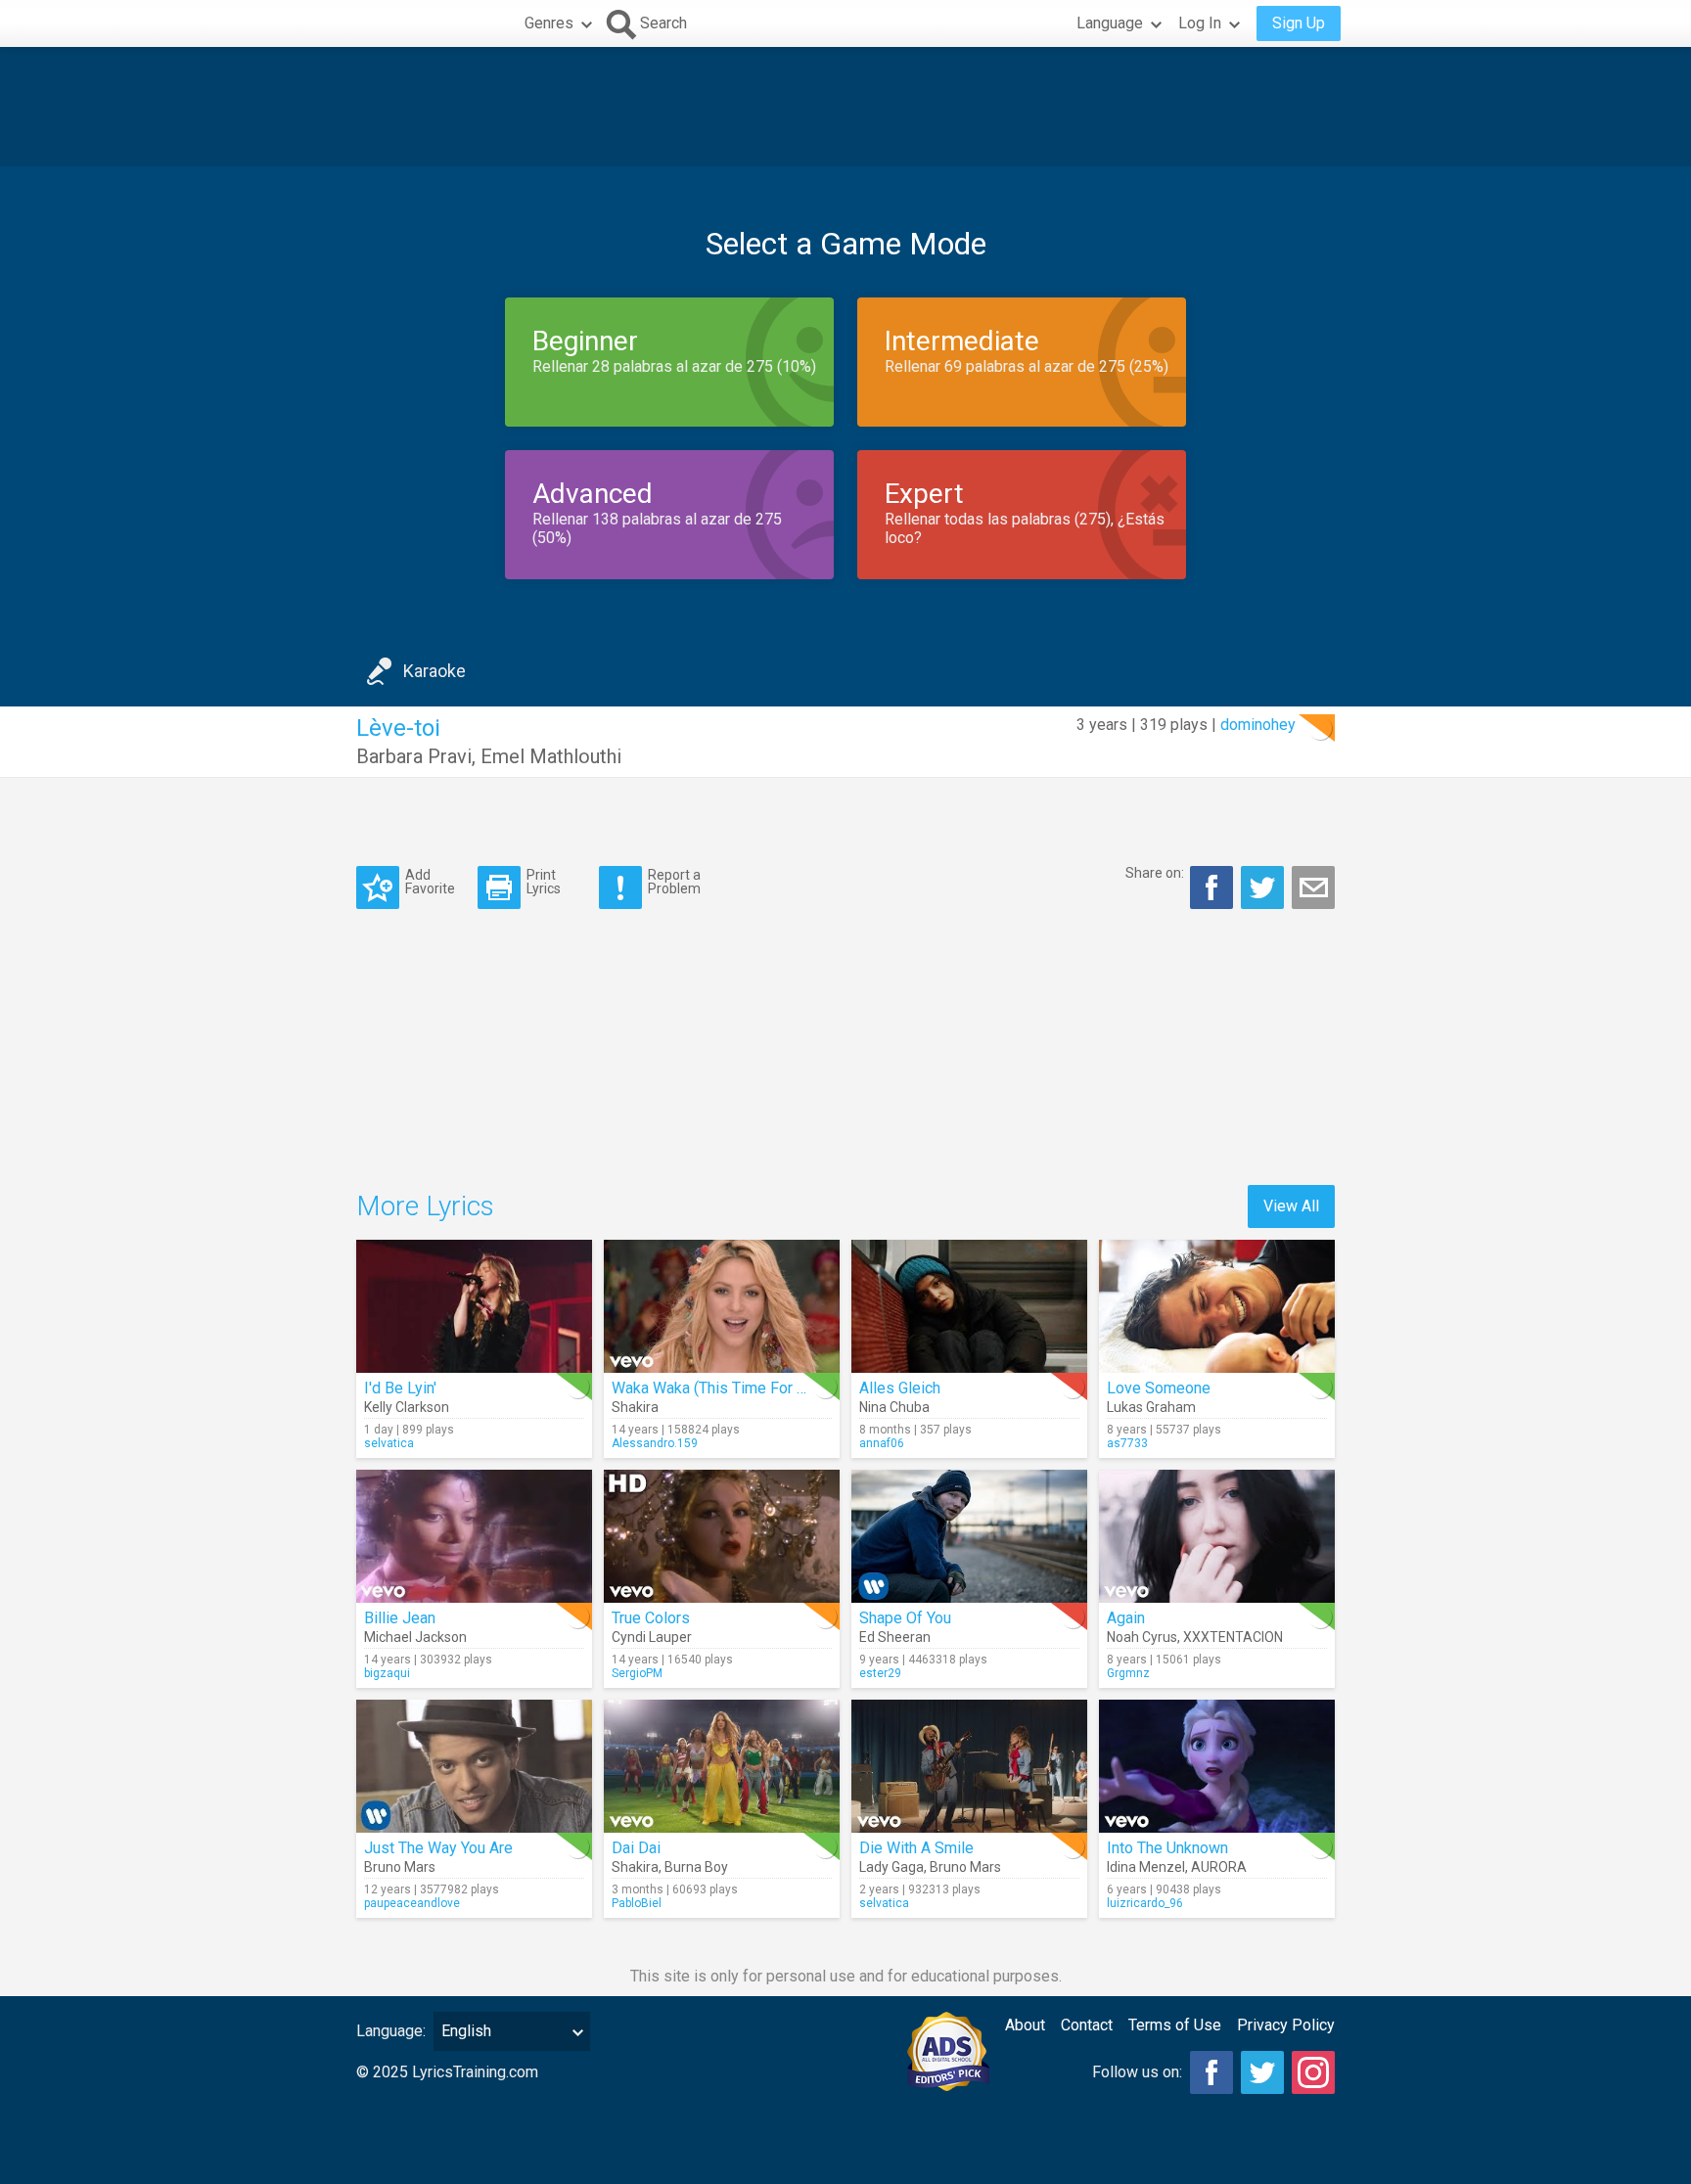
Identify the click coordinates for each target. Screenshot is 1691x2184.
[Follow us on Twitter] (1262, 2072)
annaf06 (882, 1443)
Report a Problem (674, 881)
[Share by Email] (1313, 887)
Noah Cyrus (1142, 1637)
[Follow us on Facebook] (1211, 2072)
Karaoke (434, 671)
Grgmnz (1128, 1673)
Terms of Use (1175, 2025)
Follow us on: (1137, 2072)
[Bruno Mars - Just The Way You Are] (474, 1766)
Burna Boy (696, 1867)
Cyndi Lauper (652, 1637)
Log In (1200, 23)
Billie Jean (400, 1618)
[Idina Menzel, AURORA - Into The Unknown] (1217, 1766)
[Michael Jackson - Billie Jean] (474, 1536)
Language (1110, 23)
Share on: (1155, 873)
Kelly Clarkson (407, 1407)
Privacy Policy (1286, 2025)
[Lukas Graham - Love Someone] (1217, 1306)
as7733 (1127, 1443)
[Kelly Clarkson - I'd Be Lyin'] (474, 1306)
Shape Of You (905, 1618)
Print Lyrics (544, 881)
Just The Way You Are (438, 1848)
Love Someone (1159, 1388)
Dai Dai (636, 1848)
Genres (549, 23)
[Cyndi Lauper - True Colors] (722, 1536)
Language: (391, 2031)
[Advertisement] (845, 107)
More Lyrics (425, 1206)
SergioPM (637, 1673)
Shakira (635, 1407)
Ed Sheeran (895, 1637)
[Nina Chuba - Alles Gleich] (969, 1306)
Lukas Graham (1151, 1407)
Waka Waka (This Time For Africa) (727, 1388)
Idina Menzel (1146, 1867)
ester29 (880, 1673)
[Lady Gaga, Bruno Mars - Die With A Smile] (969, 1766)
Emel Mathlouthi (551, 756)
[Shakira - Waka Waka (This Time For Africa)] (722, 1306)
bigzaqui (387, 1673)
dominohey (1258, 725)
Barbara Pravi (414, 756)
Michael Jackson (415, 1637)
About (1025, 2025)
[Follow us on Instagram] (1313, 2072)
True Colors (651, 1618)
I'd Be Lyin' (400, 1388)
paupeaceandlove (412, 1903)
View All (1291, 1206)
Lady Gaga (891, 1867)
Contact (1087, 2025)
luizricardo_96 (1145, 1903)
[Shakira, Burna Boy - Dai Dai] (722, 1766)
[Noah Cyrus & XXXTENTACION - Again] (1217, 1536)
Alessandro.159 (655, 1443)
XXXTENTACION (1233, 1637)
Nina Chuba (894, 1407)
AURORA (1219, 1867)
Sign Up (1299, 23)
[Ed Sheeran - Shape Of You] (969, 1536)
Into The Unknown (1167, 1848)
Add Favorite (430, 881)
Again (1126, 1618)
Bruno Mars (400, 1867)
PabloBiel (637, 1903)
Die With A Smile (916, 1848)
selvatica (389, 1443)
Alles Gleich (900, 1388)
